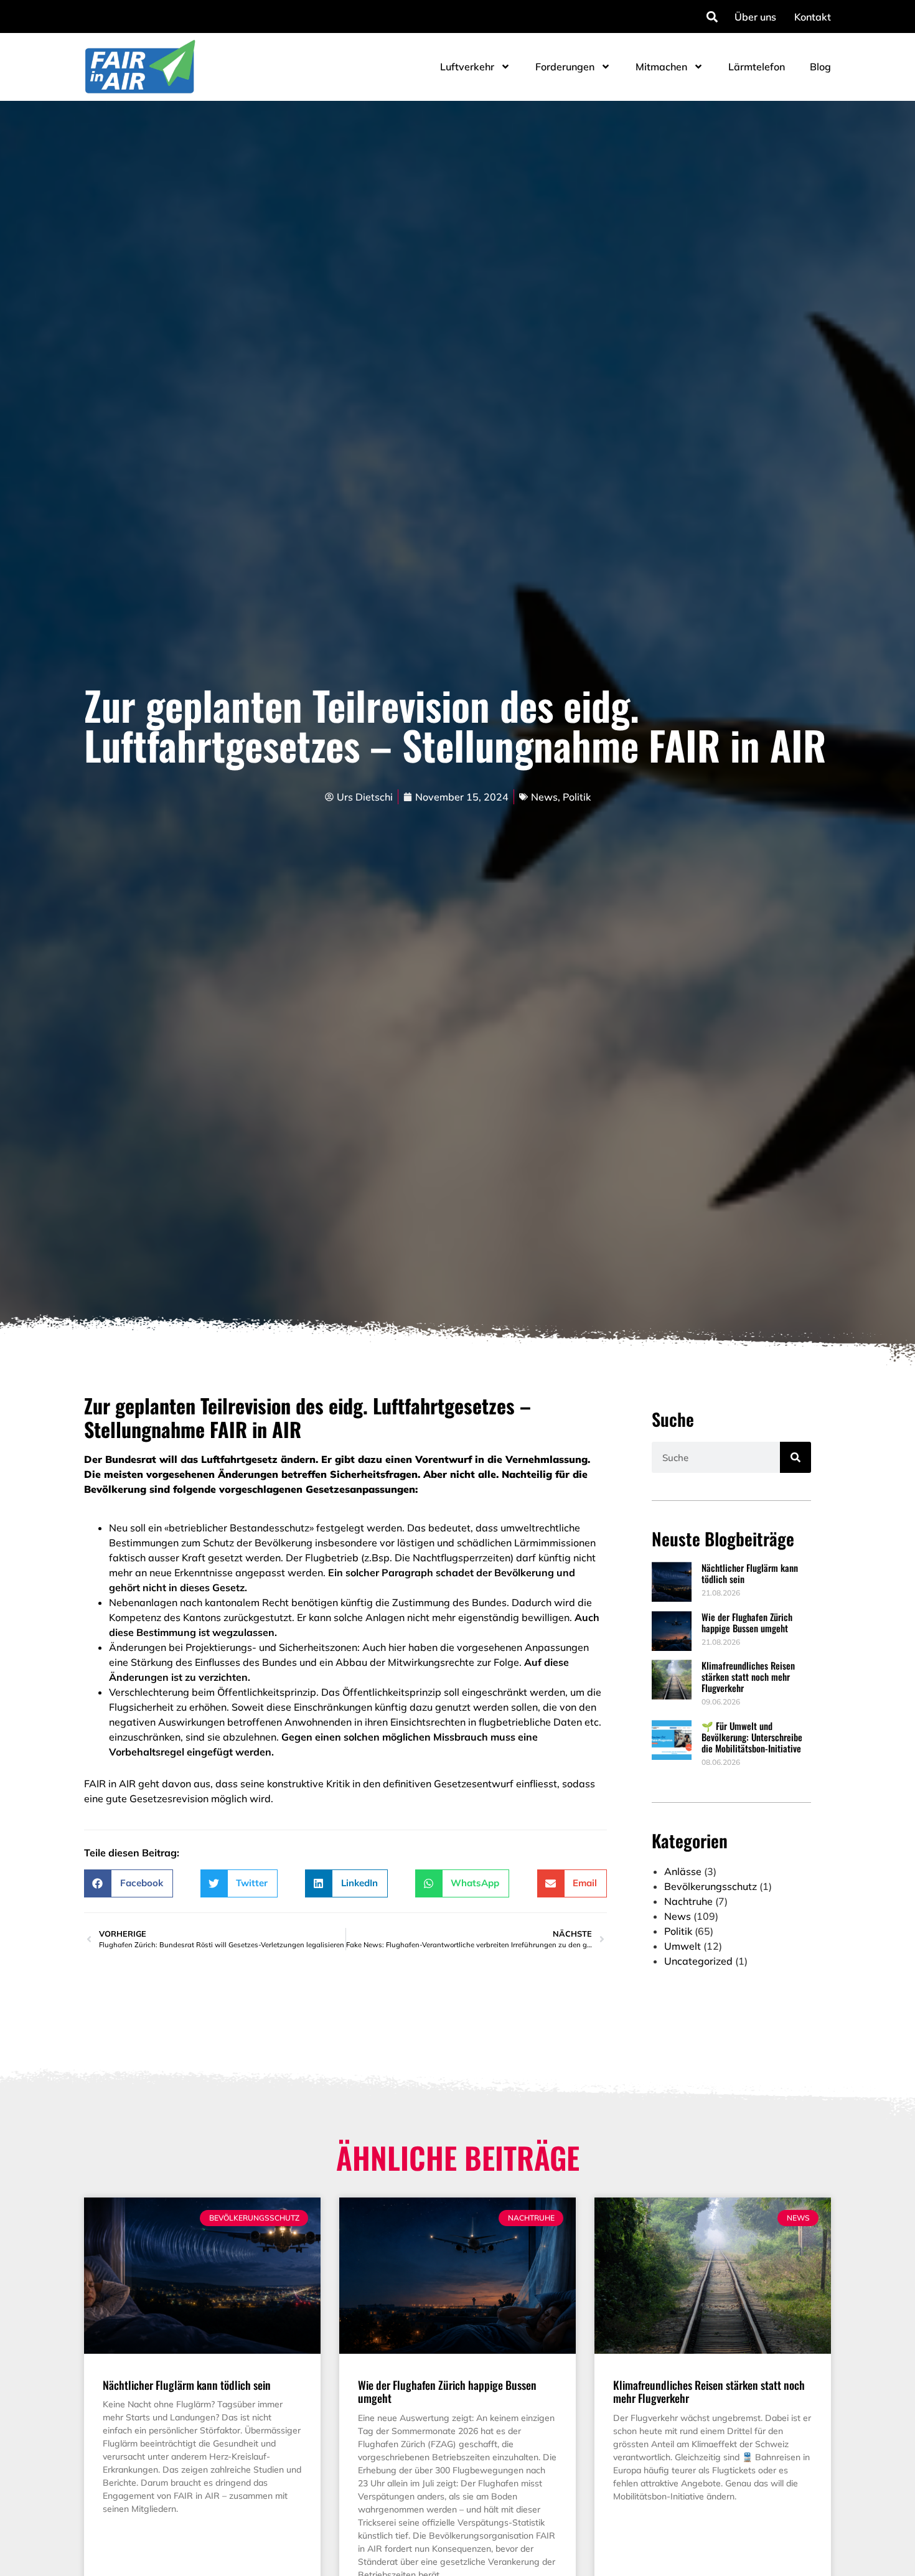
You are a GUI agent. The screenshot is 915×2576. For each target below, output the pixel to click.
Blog (820, 67)
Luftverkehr (467, 67)
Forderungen (565, 67)
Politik (577, 797)
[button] (712, 16)
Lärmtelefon (757, 67)
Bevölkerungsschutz (711, 1886)
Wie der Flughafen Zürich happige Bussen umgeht (747, 1622)
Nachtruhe (688, 1901)
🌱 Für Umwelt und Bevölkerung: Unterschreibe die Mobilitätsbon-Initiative (752, 1737)
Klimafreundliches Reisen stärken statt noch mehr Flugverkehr (748, 1676)
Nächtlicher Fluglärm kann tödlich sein (750, 1573)
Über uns (755, 17)
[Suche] (795, 1457)
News (544, 797)
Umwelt (683, 1946)
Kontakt (813, 17)
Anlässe (683, 1871)
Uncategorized (698, 1961)
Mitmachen (661, 67)
